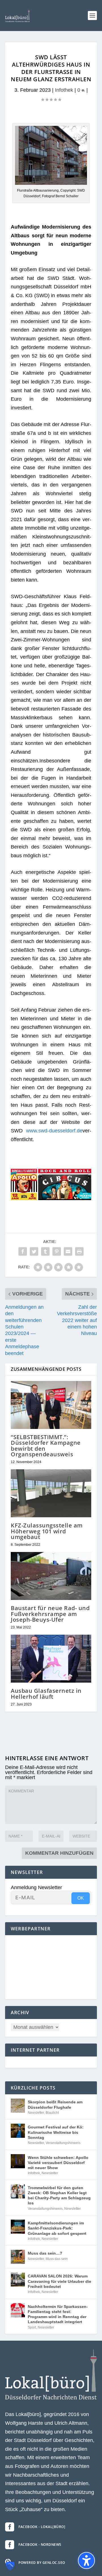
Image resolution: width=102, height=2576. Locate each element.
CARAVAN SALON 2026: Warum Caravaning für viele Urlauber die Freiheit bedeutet (59, 2281)
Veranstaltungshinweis (63, 2143)
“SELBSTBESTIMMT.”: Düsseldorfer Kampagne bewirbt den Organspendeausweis (46, 1446)
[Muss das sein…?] (18, 2257)
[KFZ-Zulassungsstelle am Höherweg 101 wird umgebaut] (51, 1493)
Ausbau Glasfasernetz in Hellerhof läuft (46, 1693)
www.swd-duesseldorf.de (54, 1131)
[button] (92, 16)
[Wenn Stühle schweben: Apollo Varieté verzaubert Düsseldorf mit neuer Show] (18, 2161)
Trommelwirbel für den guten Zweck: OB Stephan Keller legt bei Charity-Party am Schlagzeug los (59, 2195)
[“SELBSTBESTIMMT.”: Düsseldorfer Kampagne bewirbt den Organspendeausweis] (51, 1405)
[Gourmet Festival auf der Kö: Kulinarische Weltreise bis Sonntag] (18, 2131)
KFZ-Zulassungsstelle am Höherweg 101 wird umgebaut (47, 1531)
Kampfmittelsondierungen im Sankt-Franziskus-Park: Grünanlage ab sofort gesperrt (57, 2228)
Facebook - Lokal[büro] (42, 2527)
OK (81, 1898)
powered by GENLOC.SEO (42, 2563)
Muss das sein (57, 2259)
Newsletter (36, 2113)
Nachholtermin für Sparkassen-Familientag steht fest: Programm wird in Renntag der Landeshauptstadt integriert (58, 2314)
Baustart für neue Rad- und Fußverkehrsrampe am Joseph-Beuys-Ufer (50, 1614)
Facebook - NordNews (40, 2545)
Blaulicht (52, 2113)
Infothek (64, 90)
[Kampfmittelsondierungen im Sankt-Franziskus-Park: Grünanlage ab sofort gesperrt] (18, 2227)
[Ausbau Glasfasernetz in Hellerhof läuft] (51, 1659)
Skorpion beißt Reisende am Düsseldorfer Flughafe (55, 2104)
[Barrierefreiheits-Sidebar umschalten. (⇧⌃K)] (86, 2560)
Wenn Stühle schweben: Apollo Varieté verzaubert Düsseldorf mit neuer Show (58, 2163)
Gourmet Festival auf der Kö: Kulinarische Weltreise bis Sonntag (56, 2132)
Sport (32, 2327)
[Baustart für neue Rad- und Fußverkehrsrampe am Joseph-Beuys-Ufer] (51, 1576)
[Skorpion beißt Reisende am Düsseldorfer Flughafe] (18, 2106)
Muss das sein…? (45, 2253)
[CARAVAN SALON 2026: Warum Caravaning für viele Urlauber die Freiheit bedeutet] (18, 2280)
